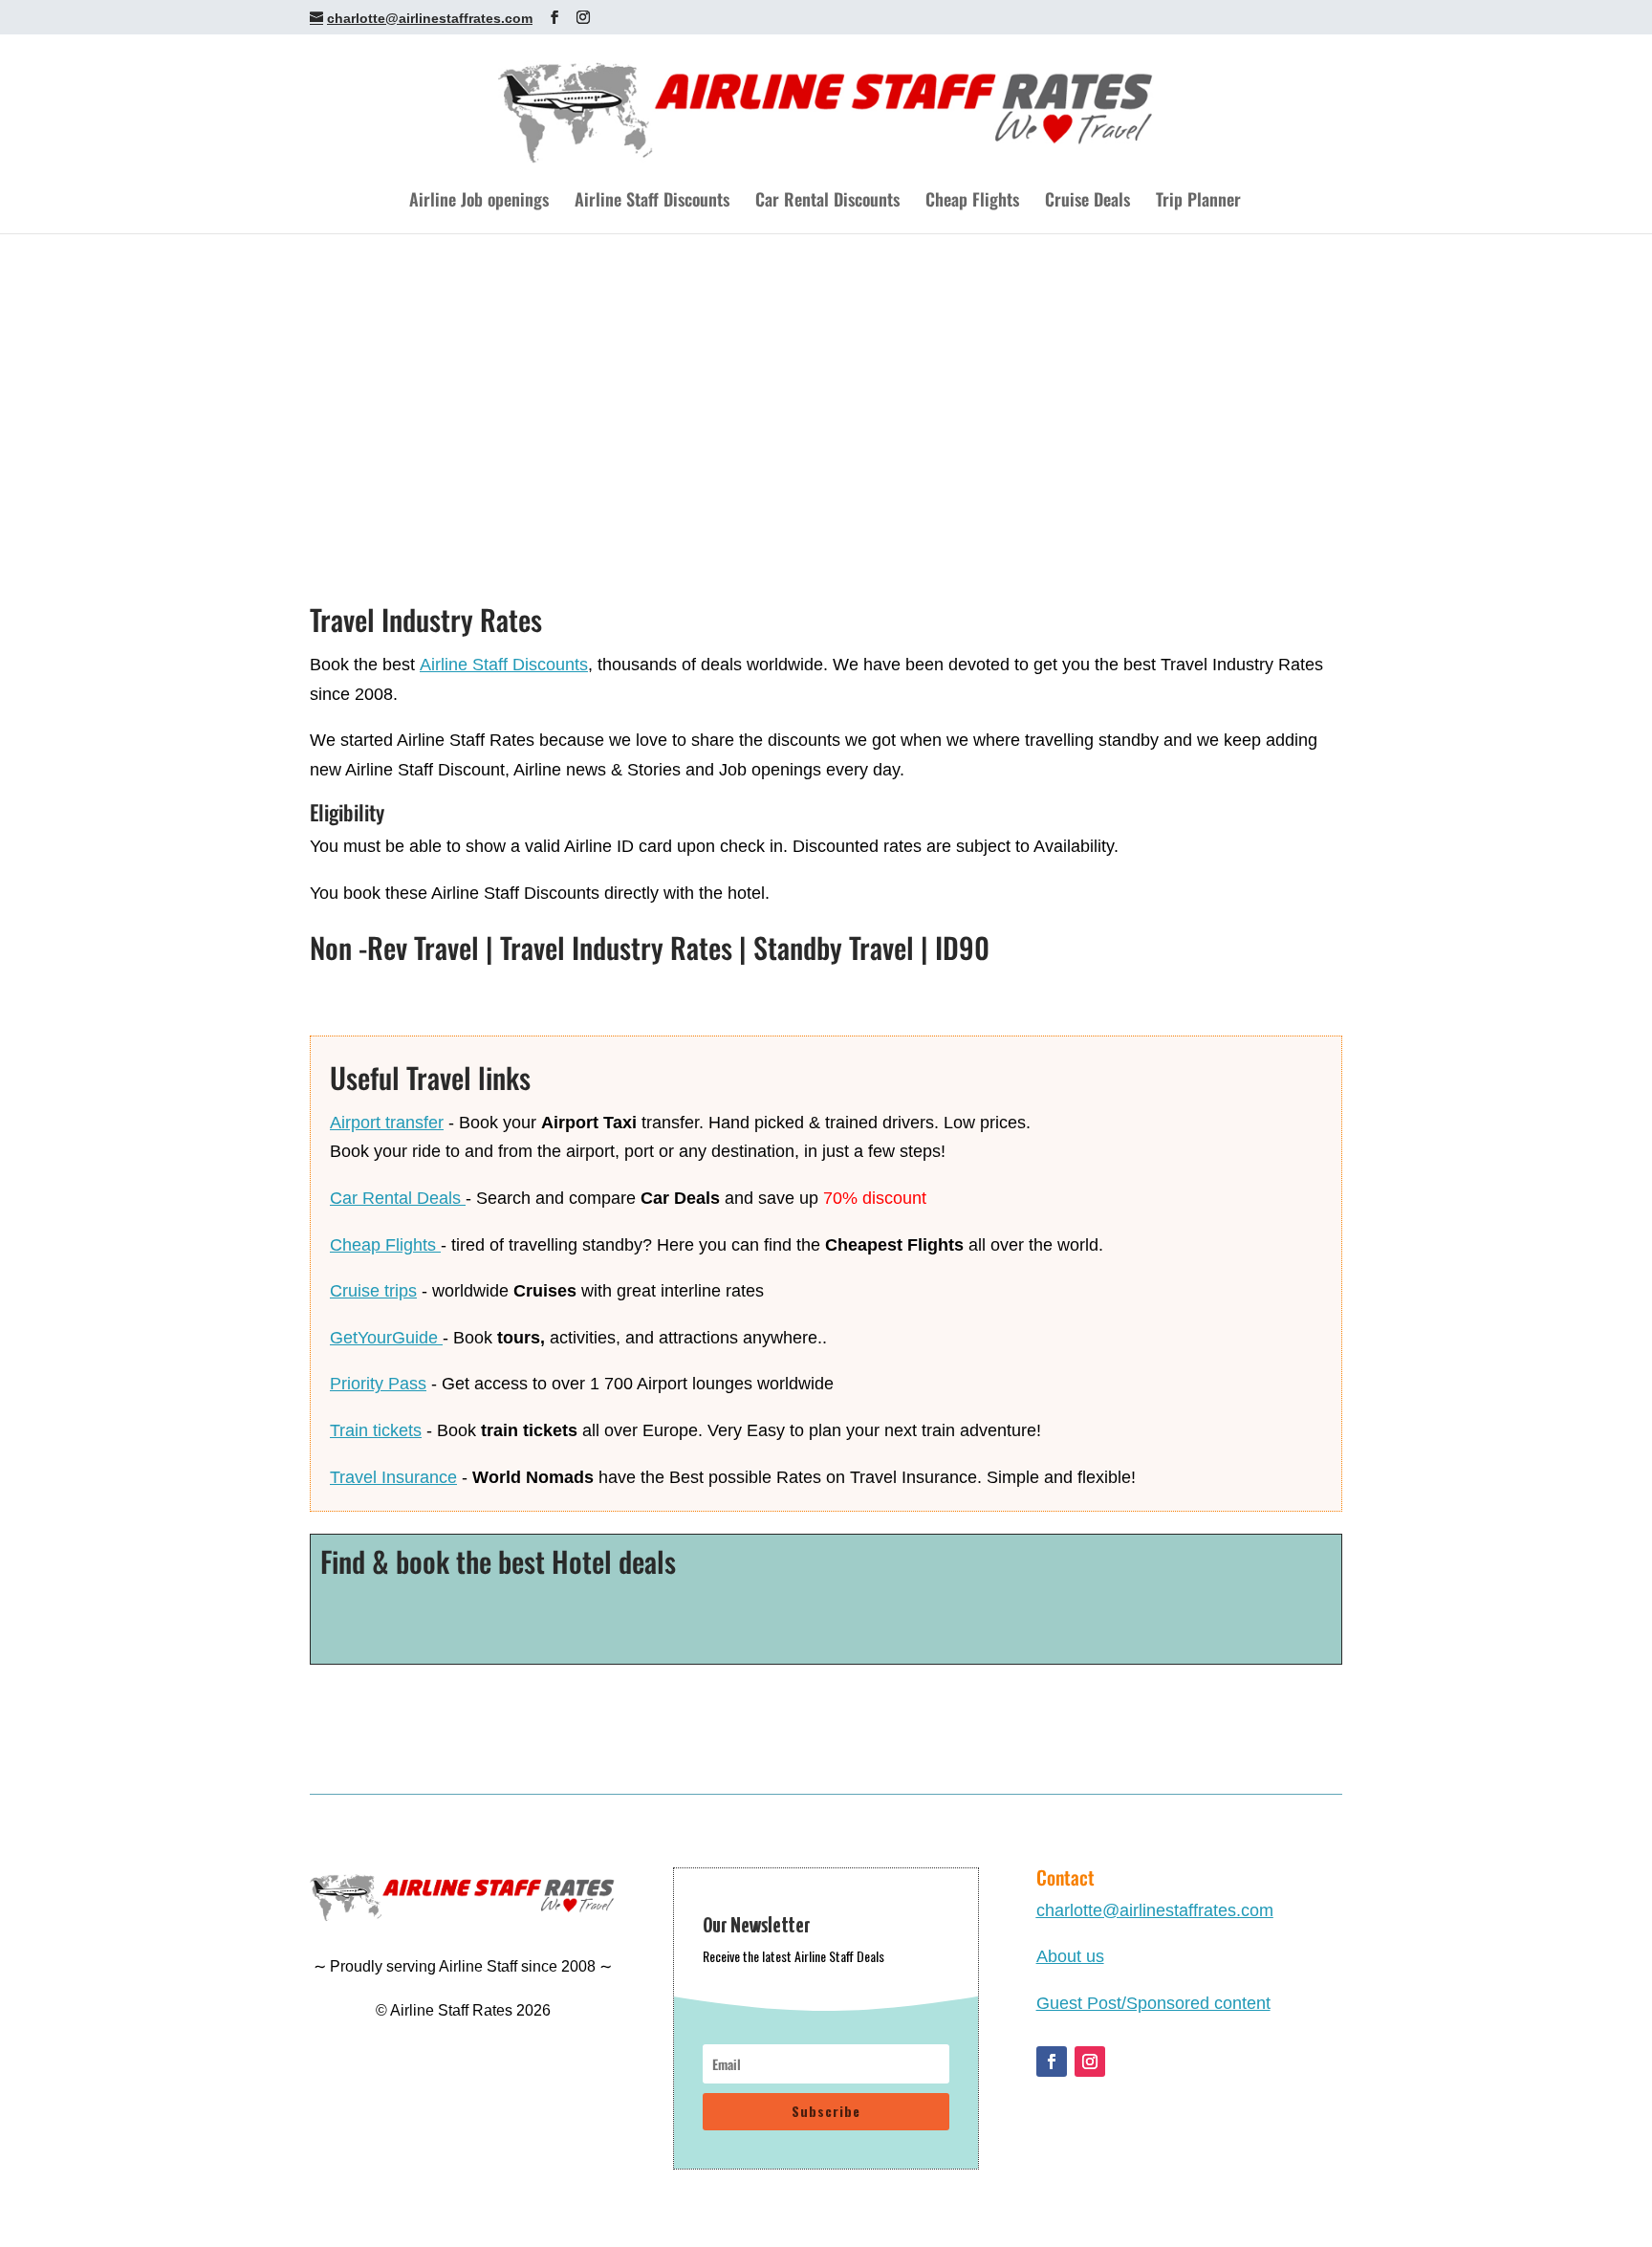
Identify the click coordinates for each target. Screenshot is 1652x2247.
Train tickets (376, 1430)
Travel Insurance (393, 1477)
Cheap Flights (972, 202)
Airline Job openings (479, 202)
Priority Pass (378, 1384)
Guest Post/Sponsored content (1153, 2003)
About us (1070, 1956)
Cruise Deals (1087, 202)
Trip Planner (1198, 202)
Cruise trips (373, 1291)
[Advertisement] (826, 377)
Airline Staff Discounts (652, 202)
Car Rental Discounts (827, 202)
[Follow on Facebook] (1052, 2062)
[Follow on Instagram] (1090, 2062)
